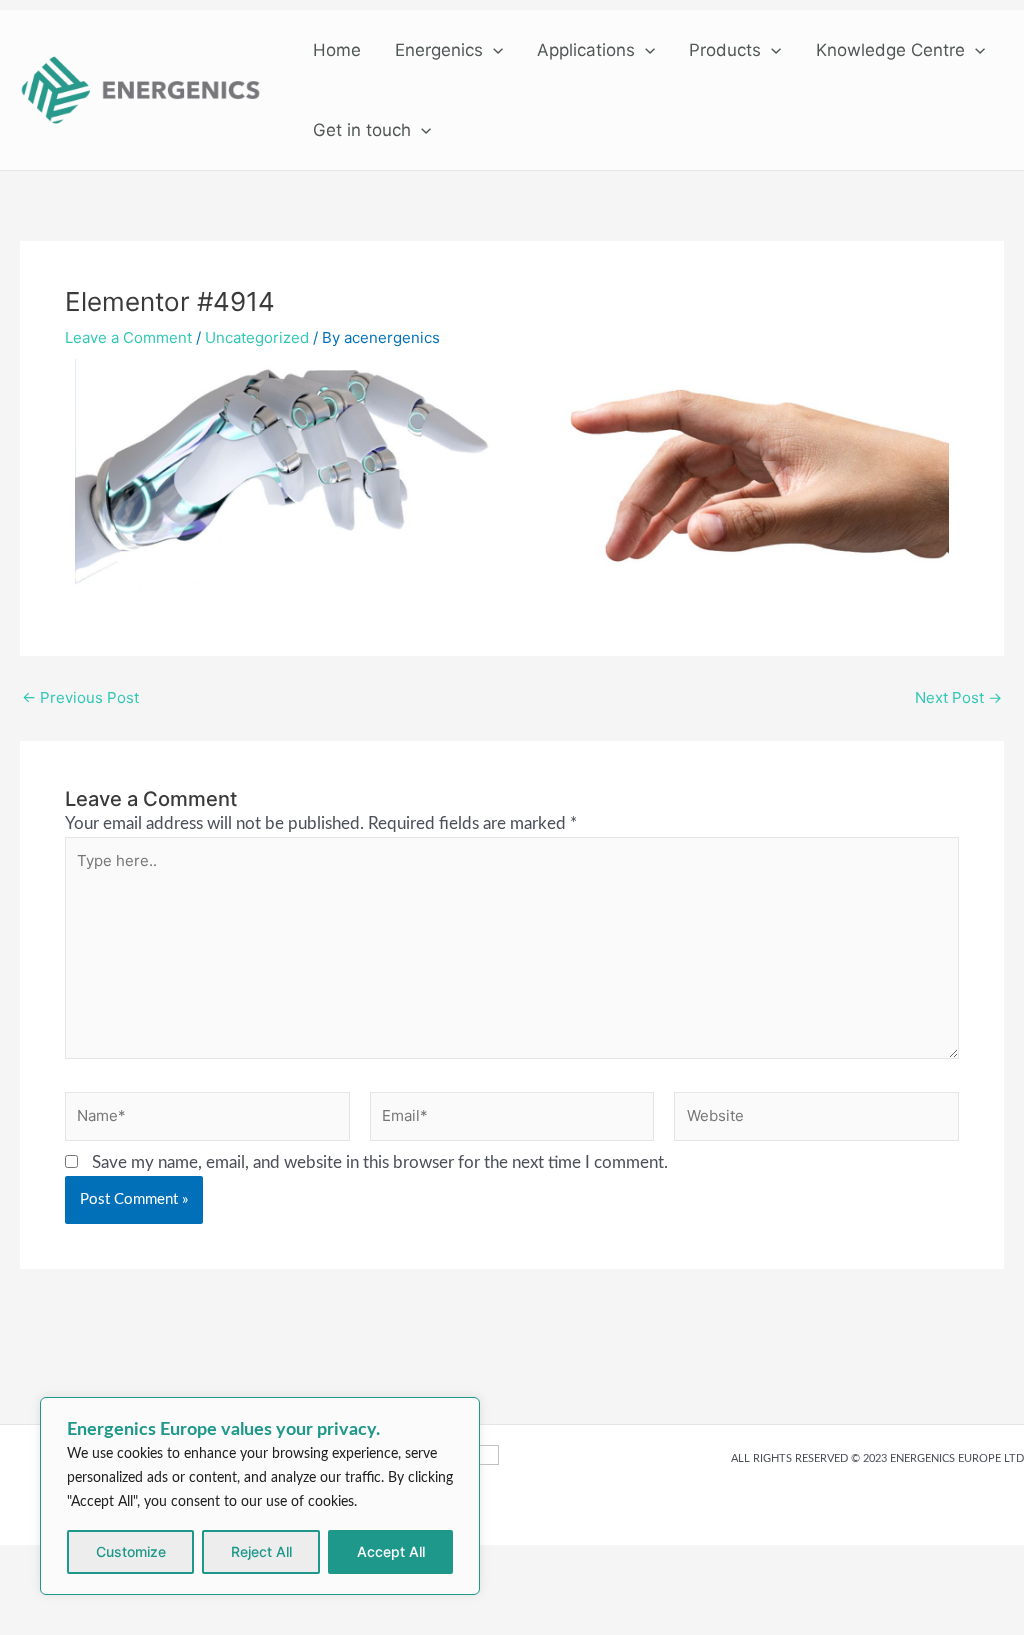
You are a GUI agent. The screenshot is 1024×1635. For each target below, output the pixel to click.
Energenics (439, 50)
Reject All (261, 1551)
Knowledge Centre (890, 50)
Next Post (958, 697)
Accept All (391, 1551)
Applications (586, 50)
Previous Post (80, 697)
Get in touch (362, 130)
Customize (131, 1551)
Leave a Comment (128, 337)
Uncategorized (257, 337)
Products (725, 50)
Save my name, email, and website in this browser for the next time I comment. (380, 1162)
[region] (260, 1496)
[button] (493, 50)
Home (337, 50)
